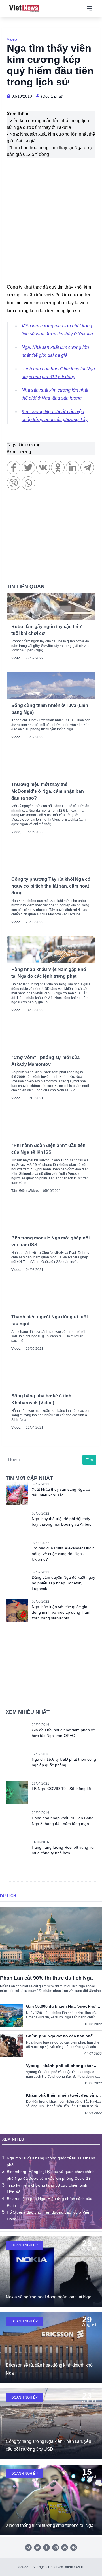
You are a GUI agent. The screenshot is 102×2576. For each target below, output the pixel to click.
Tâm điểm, (20, 1191)
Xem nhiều (13, 2139)
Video (12, 39)
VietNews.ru (75, 2567)
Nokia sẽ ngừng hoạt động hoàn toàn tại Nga (48, 2297)
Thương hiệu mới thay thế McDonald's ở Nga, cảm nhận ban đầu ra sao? (48, 791)
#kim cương (19, 452)
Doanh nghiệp (25, 2245)
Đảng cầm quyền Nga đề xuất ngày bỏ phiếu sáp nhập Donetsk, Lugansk (63, 1583)
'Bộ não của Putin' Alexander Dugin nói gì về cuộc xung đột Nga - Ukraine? (63, 1554)
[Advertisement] (51, 533)
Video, (16, 658)
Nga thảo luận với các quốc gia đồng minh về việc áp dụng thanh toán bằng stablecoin (62, 1612)
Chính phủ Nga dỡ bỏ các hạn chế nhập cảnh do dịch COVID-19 (59, 2036)
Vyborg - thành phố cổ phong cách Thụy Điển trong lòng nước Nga (60, 2066)
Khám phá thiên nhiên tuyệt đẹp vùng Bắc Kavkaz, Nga (63, 2095)
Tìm (89, 1460)
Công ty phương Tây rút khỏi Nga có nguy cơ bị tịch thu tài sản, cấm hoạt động (51, 886)
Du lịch (8, 1896)
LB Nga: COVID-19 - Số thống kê (61, 1789)
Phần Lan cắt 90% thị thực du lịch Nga (46, 1978)
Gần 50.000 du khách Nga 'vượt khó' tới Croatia (61, 2006)
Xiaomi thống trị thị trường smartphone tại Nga (50, 2525)
